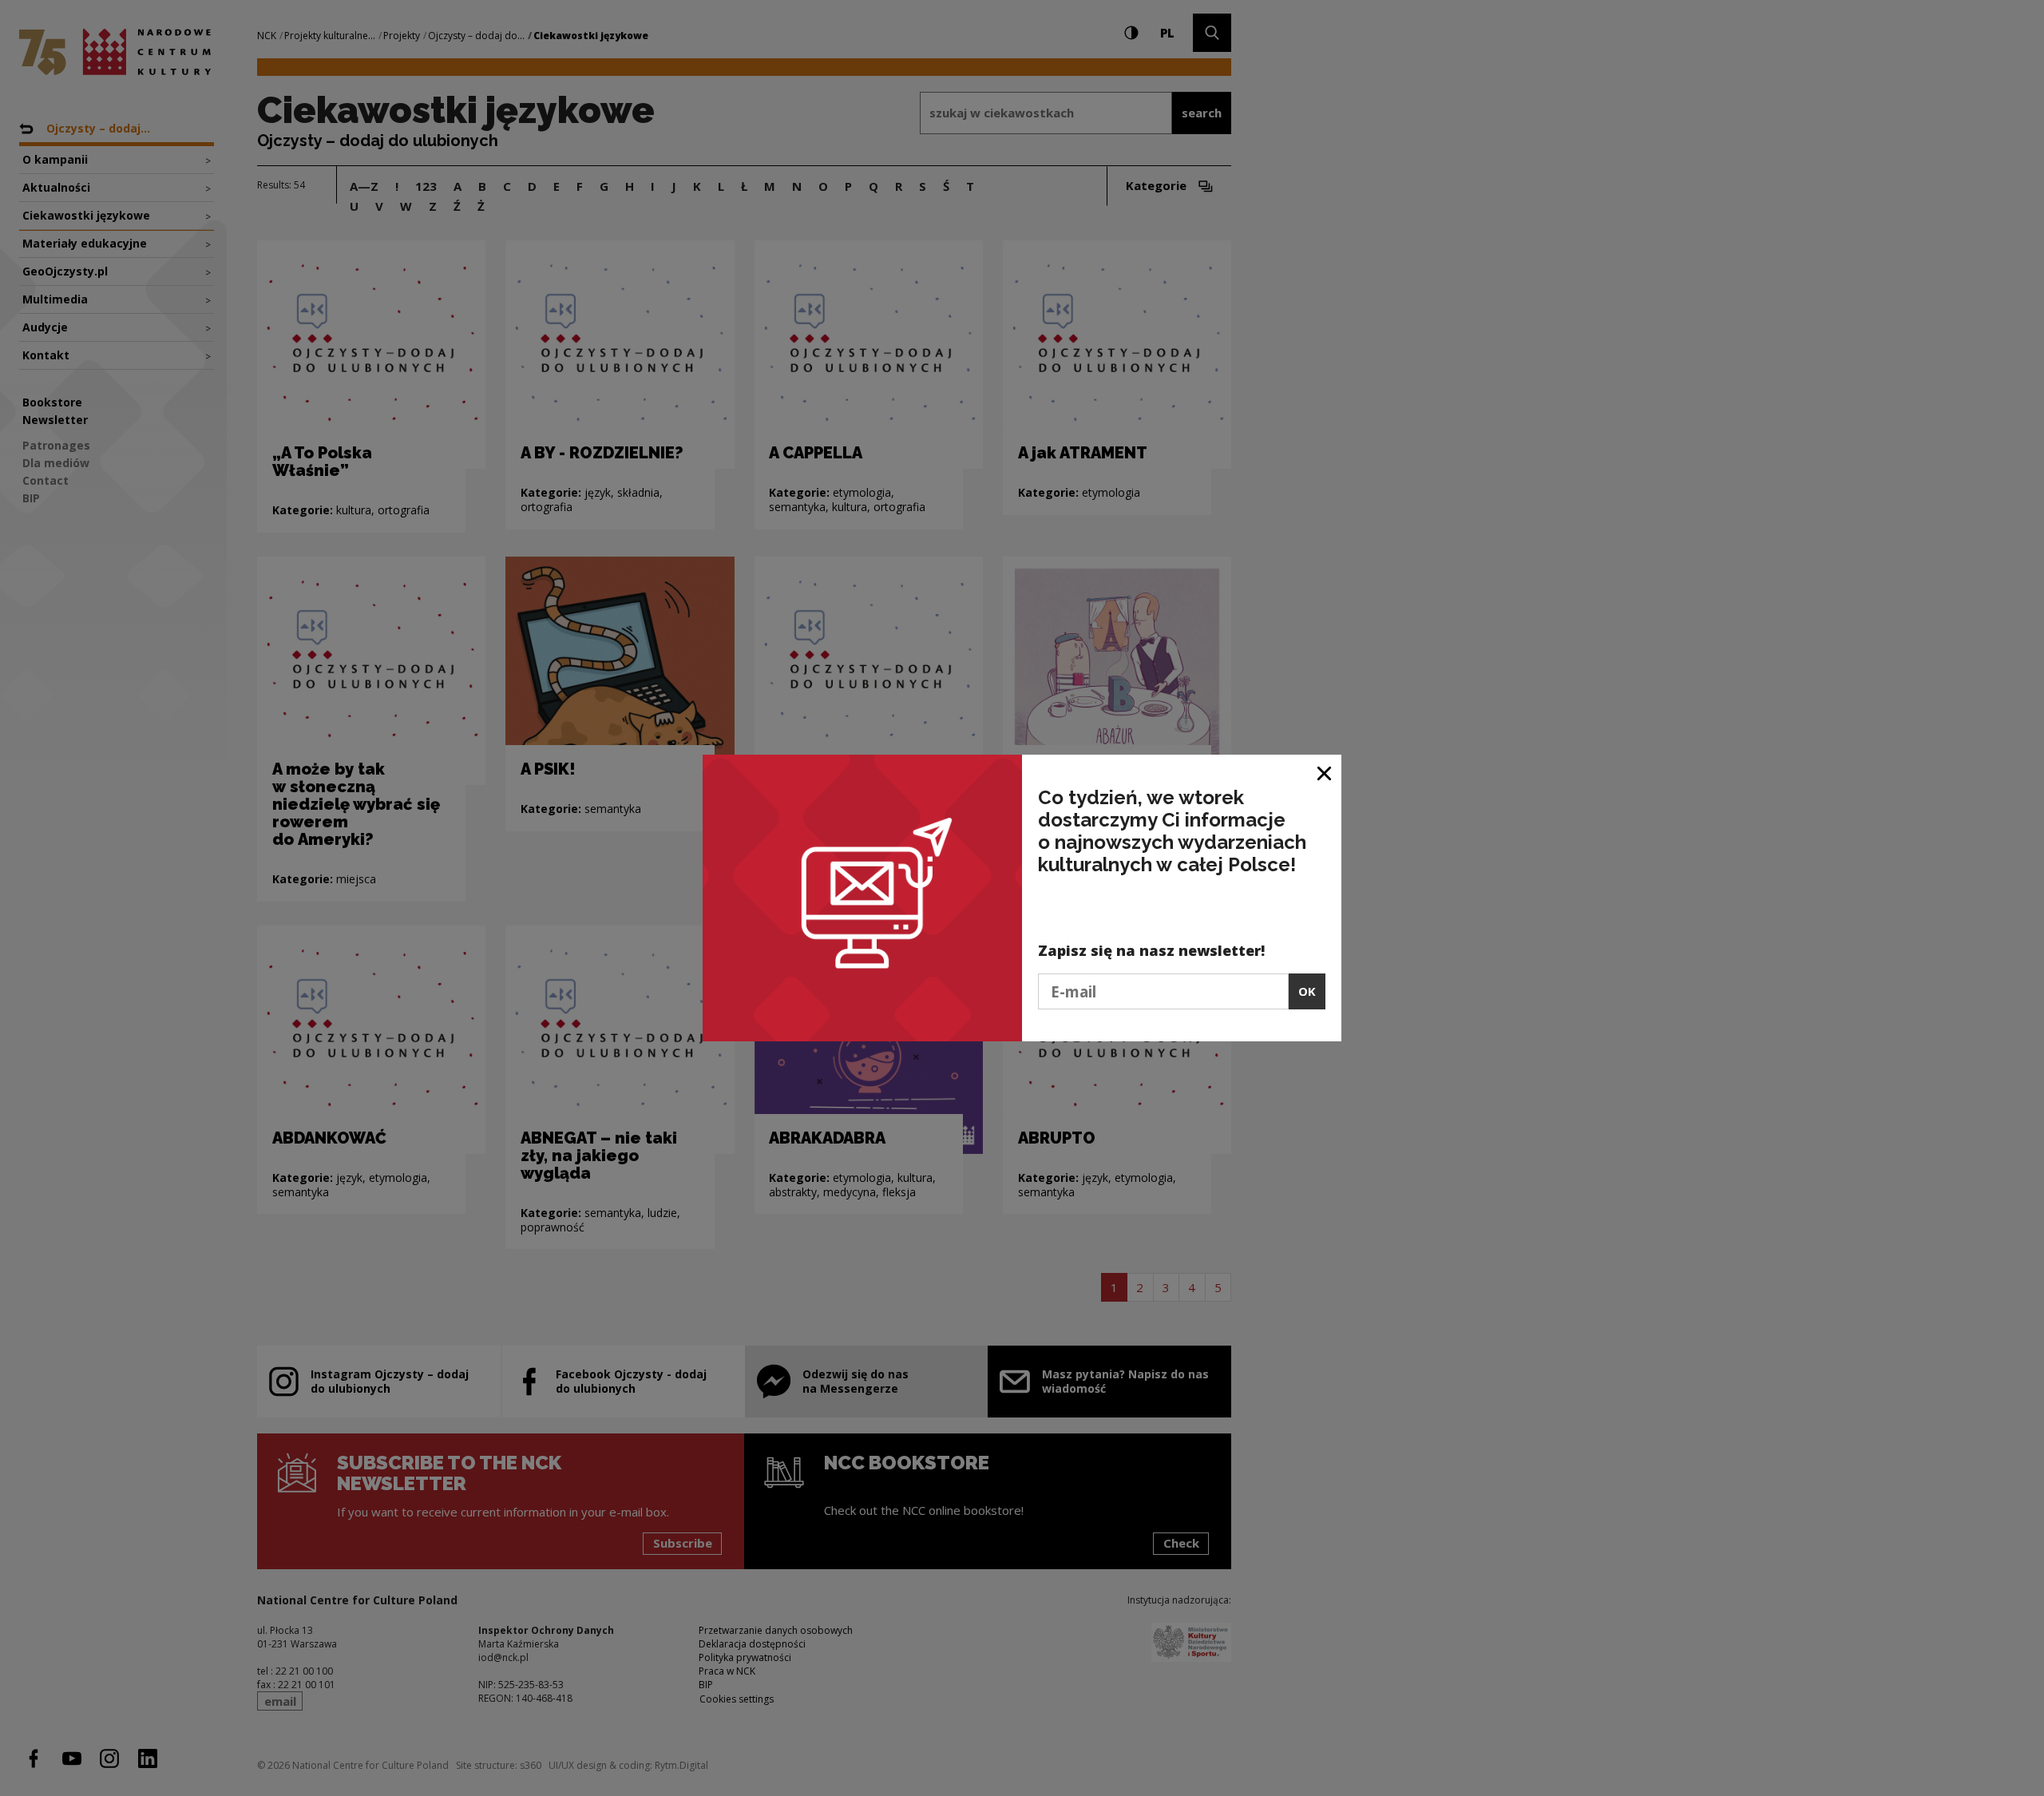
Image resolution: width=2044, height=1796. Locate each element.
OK (1307, 991)
